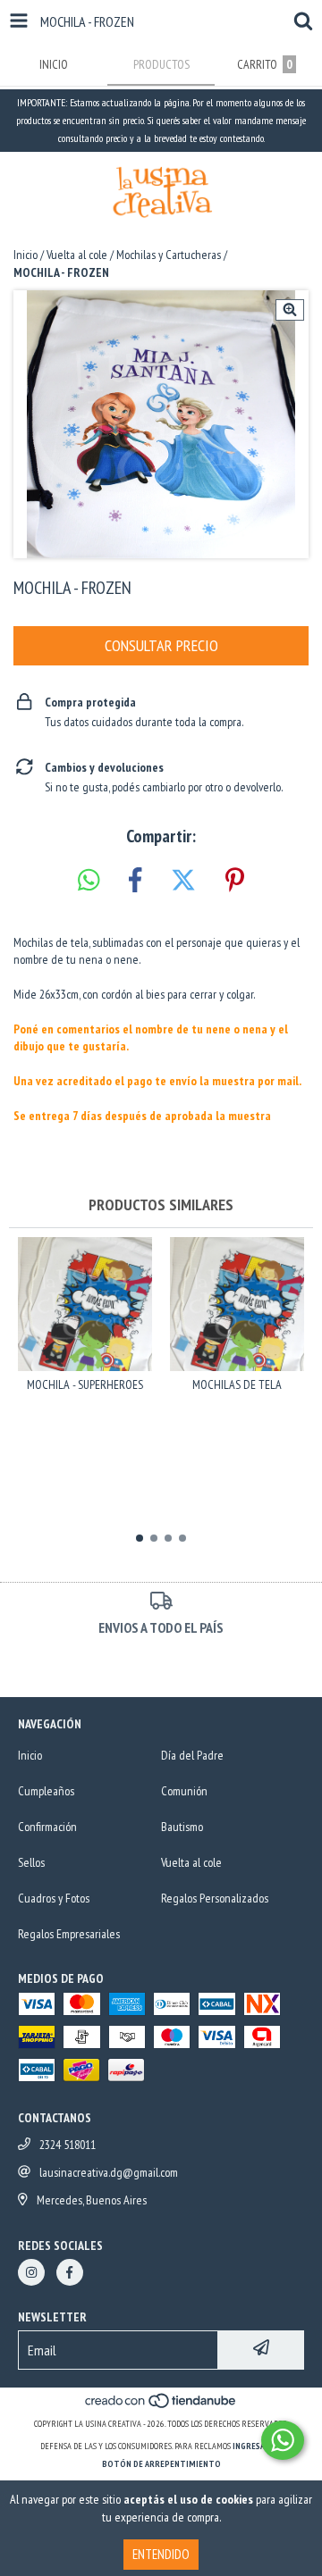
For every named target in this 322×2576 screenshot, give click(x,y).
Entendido (161, 2554)
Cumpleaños (46, 1791)
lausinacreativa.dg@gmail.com (109, 2172)
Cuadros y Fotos (54, 1898)
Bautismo (182, 1827)
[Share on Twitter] (183, 881)
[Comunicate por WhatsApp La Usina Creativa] (283, 2440)
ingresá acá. (258, 2446)
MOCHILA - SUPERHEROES (85, 1384)
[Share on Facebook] (135, 881)
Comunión (184, 1791)
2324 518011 (68, 2145)
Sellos (31, 1862)
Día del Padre (192, 1755)
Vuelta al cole (77, 255)
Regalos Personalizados (215, 1898)
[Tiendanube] (161, 2406)
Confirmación (47, 1827)
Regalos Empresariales (69, 1934)
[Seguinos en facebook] (70, 2272)
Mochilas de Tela (237, 1384)
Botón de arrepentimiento (161, 2464)
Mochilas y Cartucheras (169, 255)
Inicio (25, 255)
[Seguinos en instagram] (31, 2272)
